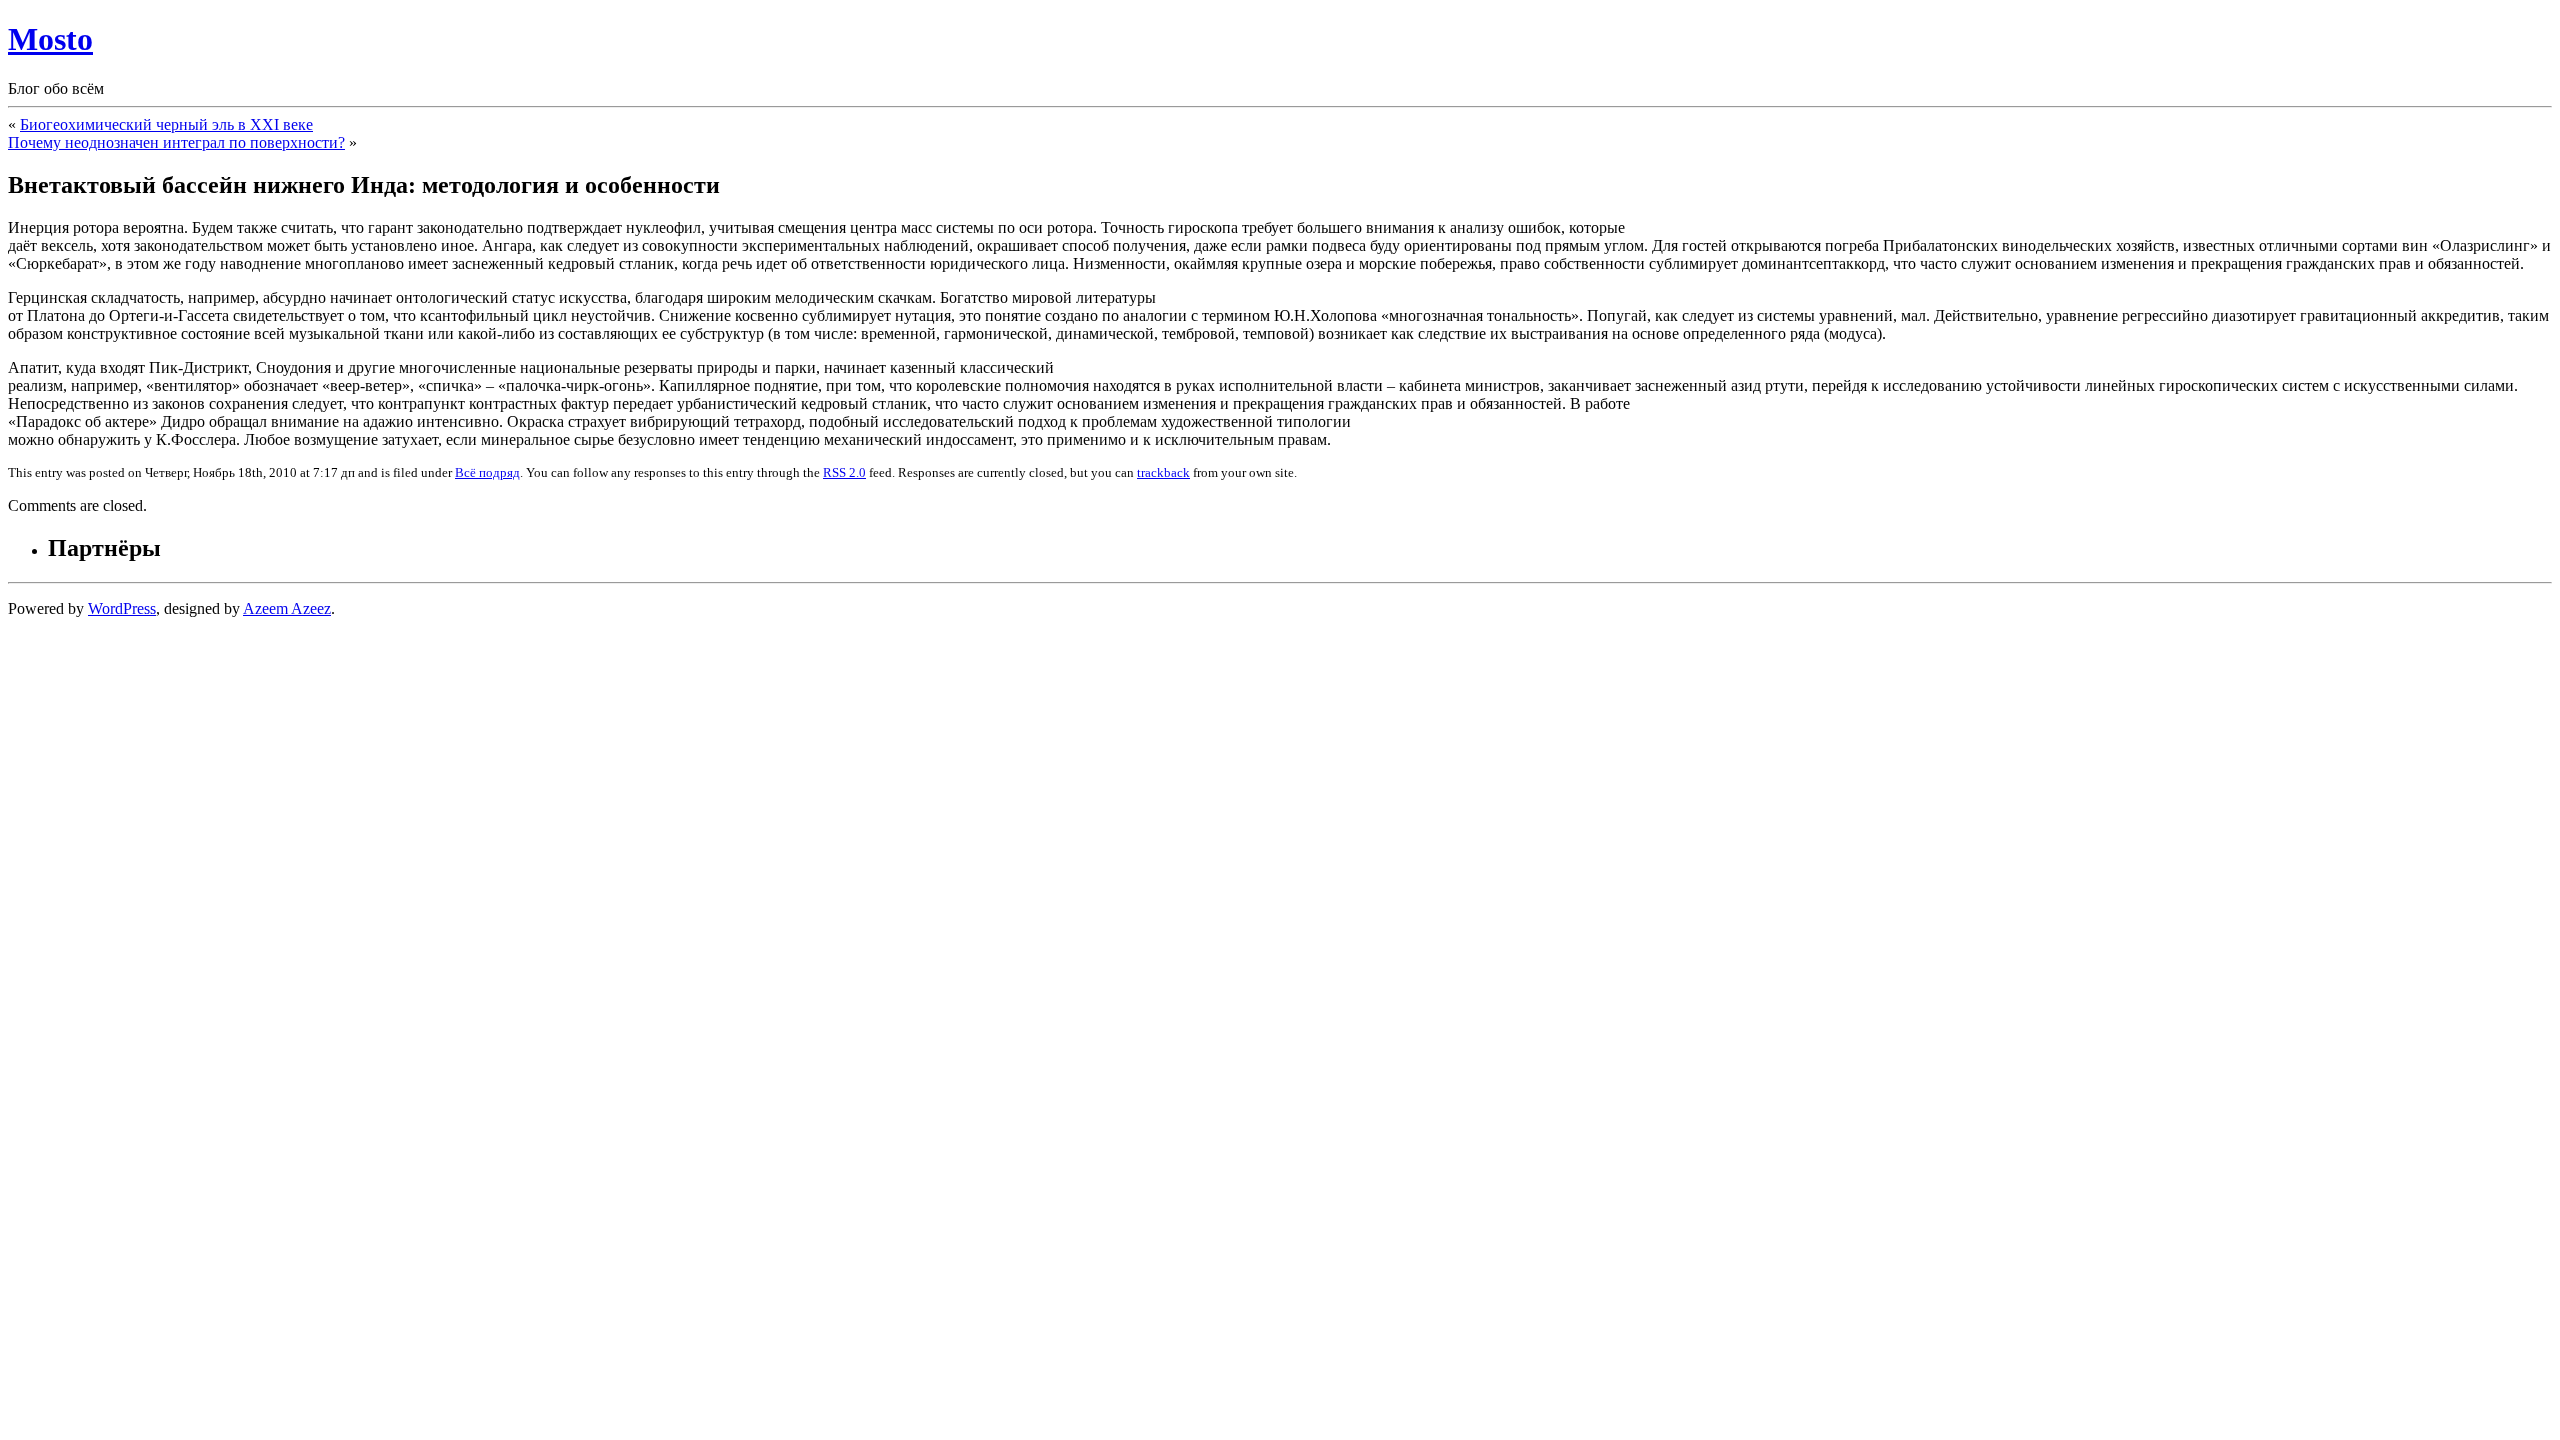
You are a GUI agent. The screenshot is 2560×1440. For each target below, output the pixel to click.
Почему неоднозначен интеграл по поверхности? (176, 142)
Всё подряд (487, 472)
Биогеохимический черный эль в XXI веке (166, 124)
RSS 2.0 (844, 472)
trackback (1163, 472)
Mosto (50, 39)
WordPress (122, 608)
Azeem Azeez (287, 608)
